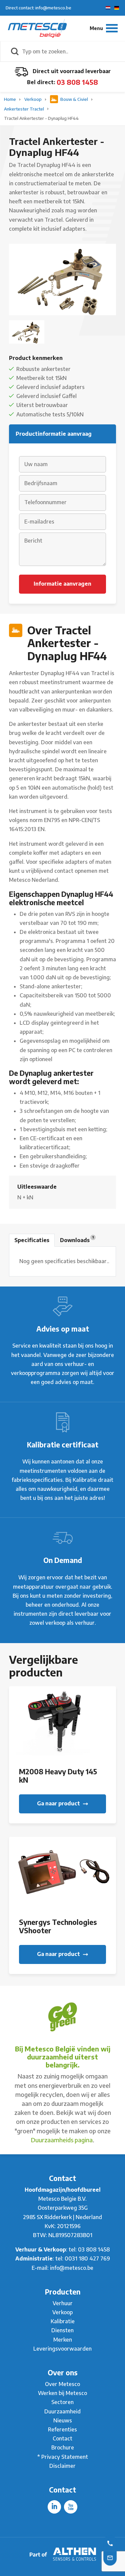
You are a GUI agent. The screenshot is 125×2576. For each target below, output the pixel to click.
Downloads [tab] (77, 1239)
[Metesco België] (37, 28)
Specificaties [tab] (32, 1240)
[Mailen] (110, 2557)
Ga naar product (59, 1803)
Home (10, 99)
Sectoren (62, 2402)
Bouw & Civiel (74, 99)
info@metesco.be (72, 2268)
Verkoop (33, 99)
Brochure (63, 2447)
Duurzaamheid (62, 2411)
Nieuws (63, 2420)
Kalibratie (63, 2321)
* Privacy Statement (63, 2457)
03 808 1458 (77, 82)
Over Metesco (62, 2384)
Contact (62, 2438)
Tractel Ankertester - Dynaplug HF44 (41, 118)
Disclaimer (62, 2466)
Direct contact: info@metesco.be (38, 8)
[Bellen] (110, 2543)
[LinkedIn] (54, 2507)
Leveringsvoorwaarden (62, 2349)
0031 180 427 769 (87, 2258)
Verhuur (63, 2303)
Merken (63, 2340)
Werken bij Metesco (62, 2393)
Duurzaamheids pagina (62, 2140)
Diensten (62, 2330)
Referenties (62, 2429)
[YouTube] (71, 2507)
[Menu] (104, 28)
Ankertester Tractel (24, 109)
